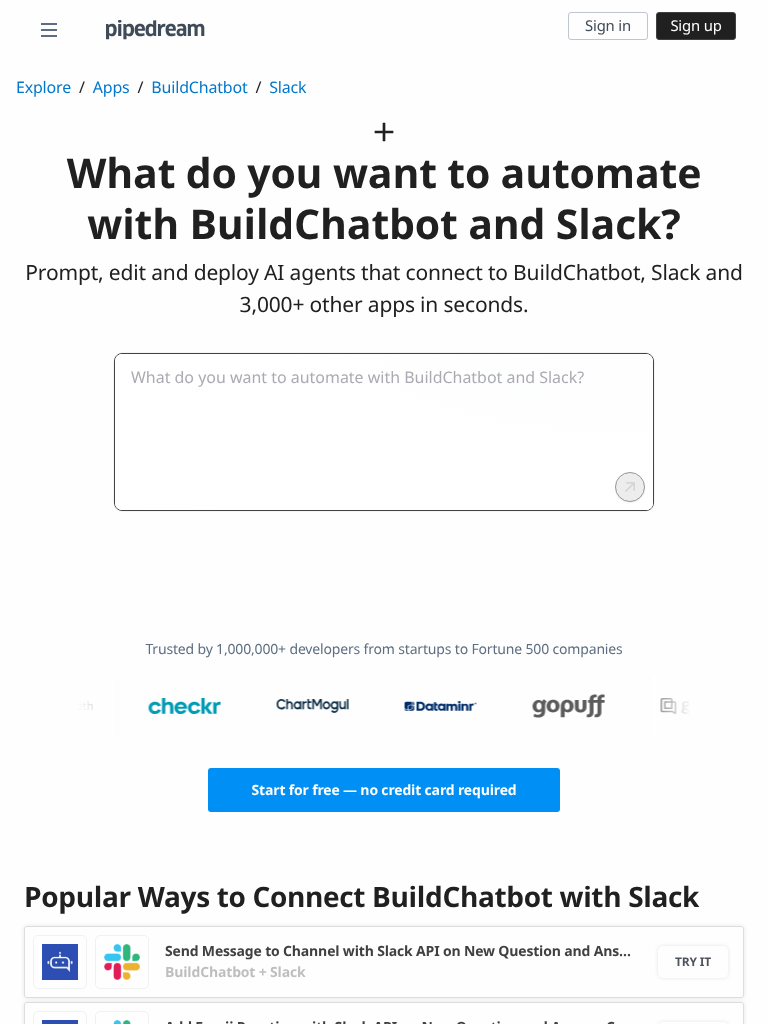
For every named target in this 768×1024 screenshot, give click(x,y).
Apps (111, 87)
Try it (693, 961)
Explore (43, 87)
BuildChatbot (199, 87)
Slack (287, 87)
